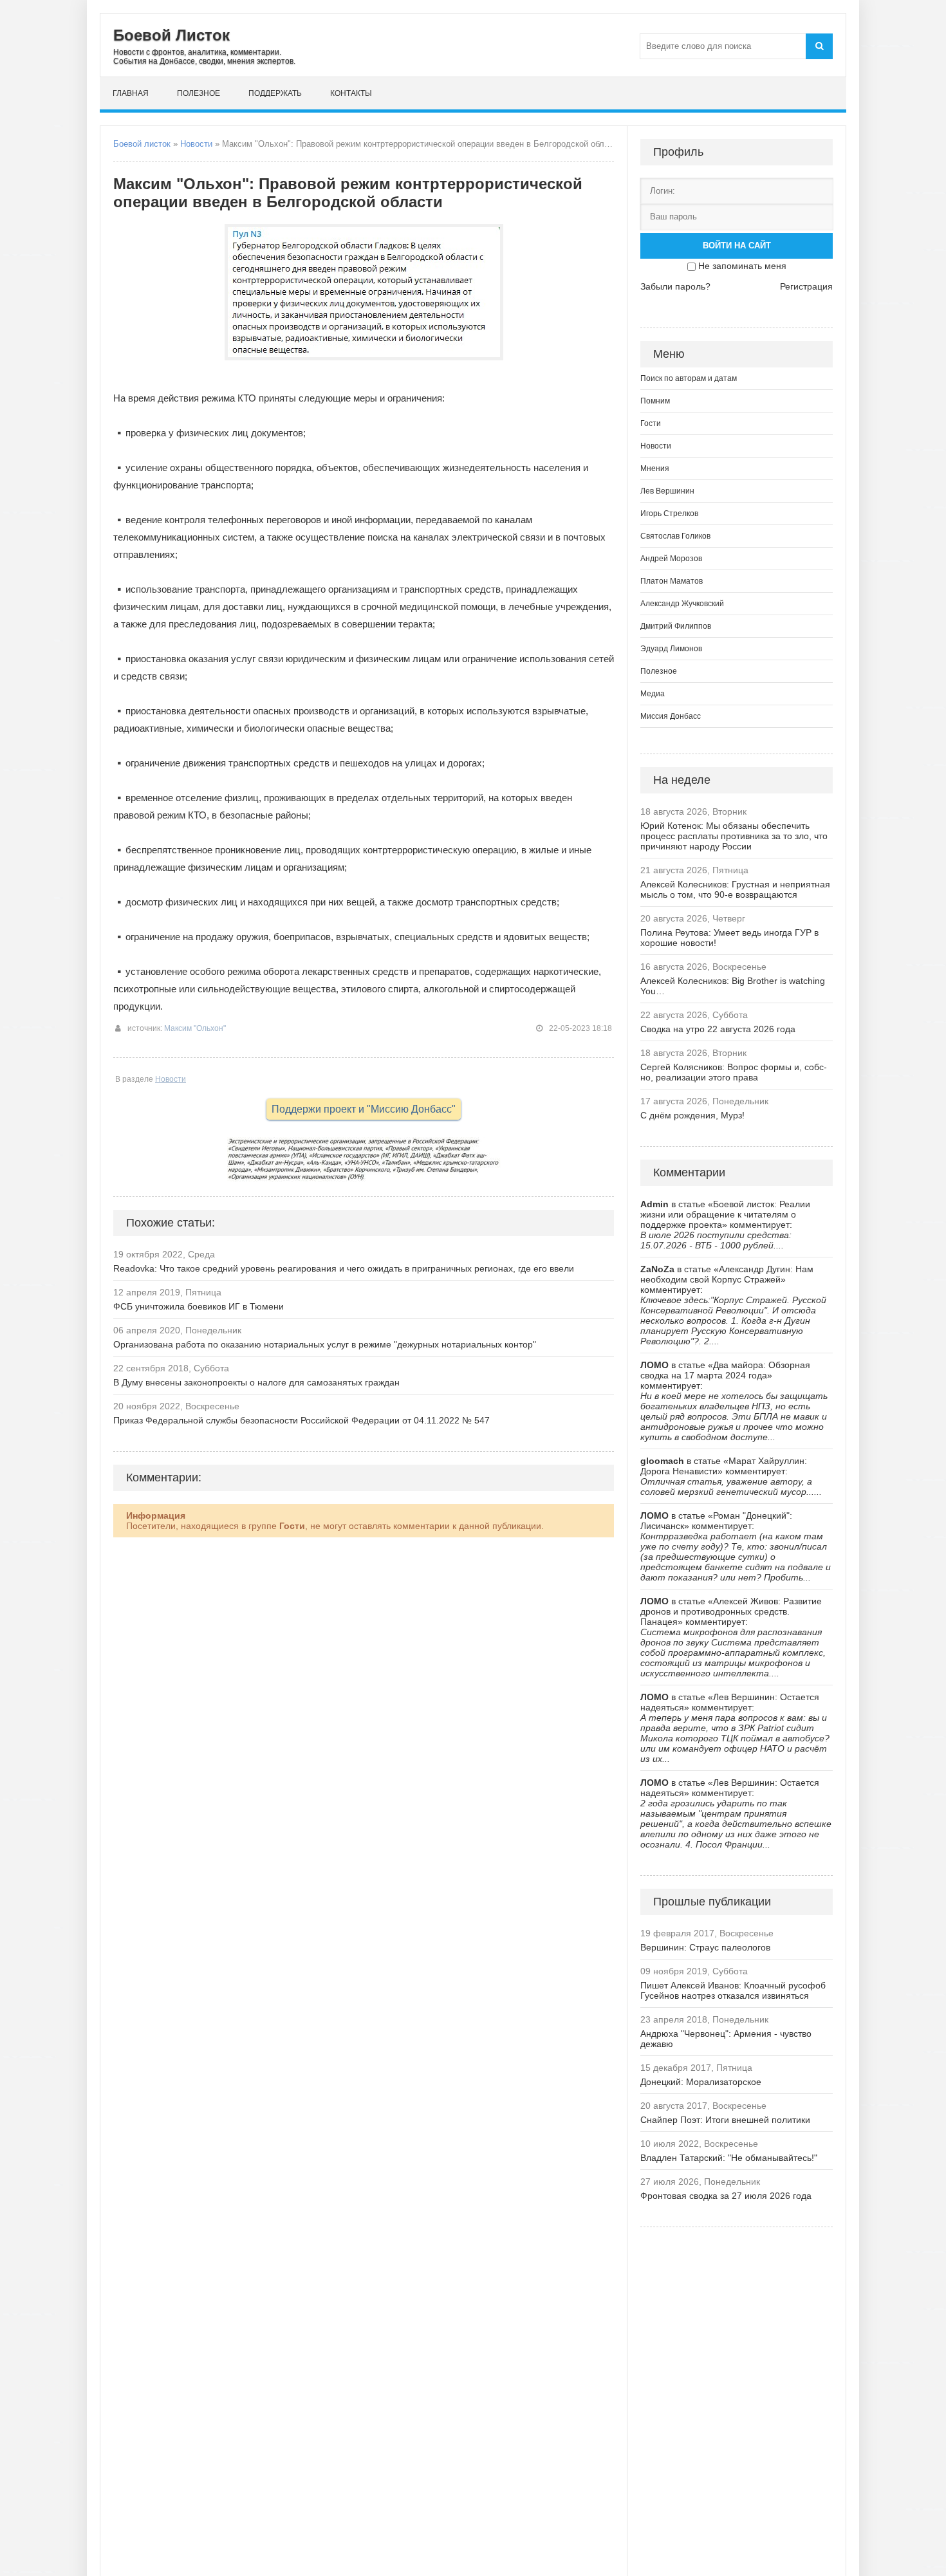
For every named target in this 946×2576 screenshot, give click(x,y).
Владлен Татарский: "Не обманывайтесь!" (729, 2158)
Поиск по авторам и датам (689, 378)
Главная (131, 93)
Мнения (655, 468)
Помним (655, 401)
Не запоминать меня (742, 266)
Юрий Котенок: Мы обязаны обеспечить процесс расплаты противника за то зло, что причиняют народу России (734, 836)
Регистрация (806, 286)
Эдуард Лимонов (671, 649)
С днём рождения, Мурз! (692, 1115)
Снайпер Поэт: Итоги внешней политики (725, 2120)
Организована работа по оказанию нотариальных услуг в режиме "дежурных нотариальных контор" (325, 1344)
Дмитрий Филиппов (676, 626)
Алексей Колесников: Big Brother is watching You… (733, 986)
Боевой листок (142, 144)
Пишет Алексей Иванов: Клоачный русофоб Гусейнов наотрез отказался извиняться (733, 1990)
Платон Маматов (672, 581)
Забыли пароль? (675, 286)
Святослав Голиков (675, 536)
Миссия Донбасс (671, 716)
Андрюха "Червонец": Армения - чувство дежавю (726, 2039)
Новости (196, 144)
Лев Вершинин (667, 491)
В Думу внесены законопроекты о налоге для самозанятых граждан (256, 1382)
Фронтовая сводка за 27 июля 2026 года (726, 2196)
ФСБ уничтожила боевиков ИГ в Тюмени (199, 1306)
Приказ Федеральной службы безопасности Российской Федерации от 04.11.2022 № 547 (301, 1420)
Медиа (653, 694)
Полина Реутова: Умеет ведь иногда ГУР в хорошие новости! (729, 938)
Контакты (351, 93)
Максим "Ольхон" (195, 1028)
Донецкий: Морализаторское (701, 2082)
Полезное (199, 93)
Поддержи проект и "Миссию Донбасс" (364, 1109)
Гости (651, 423)
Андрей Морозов (671, 559)
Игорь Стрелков (669, 514)
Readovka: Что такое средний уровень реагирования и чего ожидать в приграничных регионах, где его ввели (344, 1268)
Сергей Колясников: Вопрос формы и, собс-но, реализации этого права (734, 1072)
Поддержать (275, 93)
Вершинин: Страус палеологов (705, 1947)
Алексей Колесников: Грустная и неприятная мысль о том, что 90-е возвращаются (735, 889)
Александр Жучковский (682, 604)
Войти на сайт (737, 246)
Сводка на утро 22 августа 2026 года (718, 1029)
